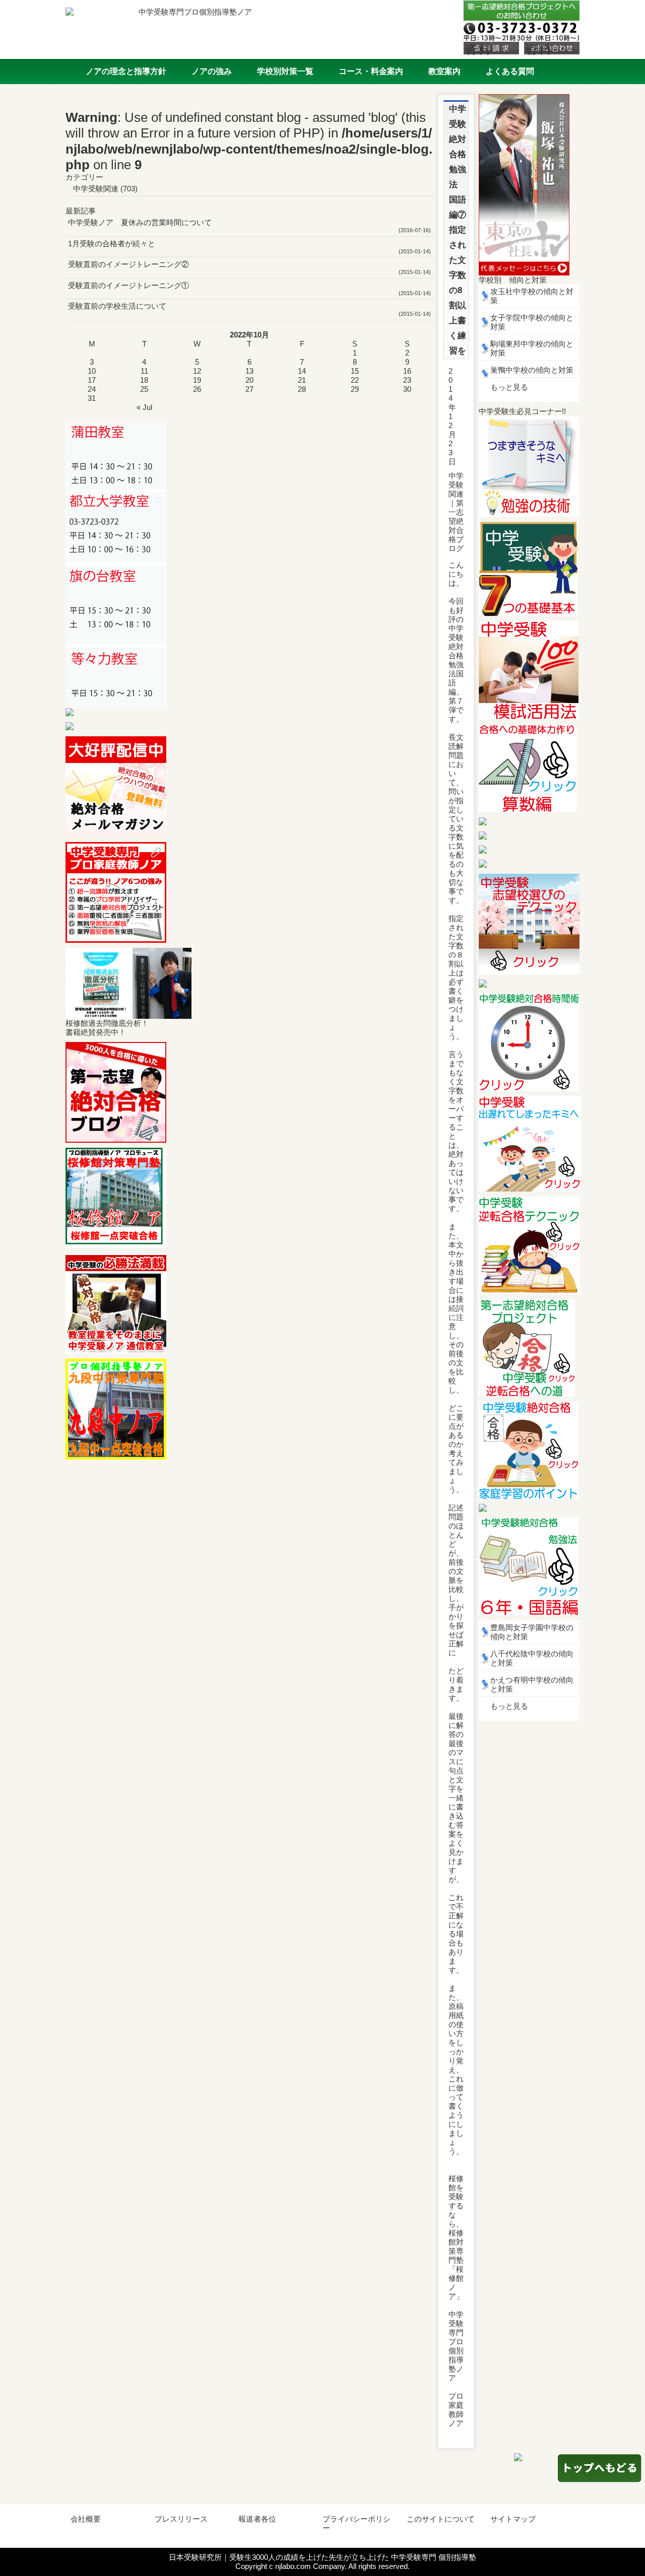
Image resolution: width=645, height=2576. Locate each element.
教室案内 (444, 71)
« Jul (144, 407)
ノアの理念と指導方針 (126, 71)
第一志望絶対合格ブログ (456, 526)
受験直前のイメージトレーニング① (128, 285)
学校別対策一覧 (285, 71)
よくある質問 (510, 71)
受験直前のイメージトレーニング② (128, 264)
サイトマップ (513, 2519)
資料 (478, 49)
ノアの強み (212, 71)
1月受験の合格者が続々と (112, 243)
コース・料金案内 (371, 71)
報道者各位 (257, 2519)
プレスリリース (181, 2519)
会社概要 (86, 2519)
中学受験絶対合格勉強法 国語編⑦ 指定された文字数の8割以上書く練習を (462, 230)
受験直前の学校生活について (117, 306)
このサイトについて (441, 2519)
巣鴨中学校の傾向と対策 (532, 370)
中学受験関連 (96, 189)
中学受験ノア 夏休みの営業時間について (140, 222)
